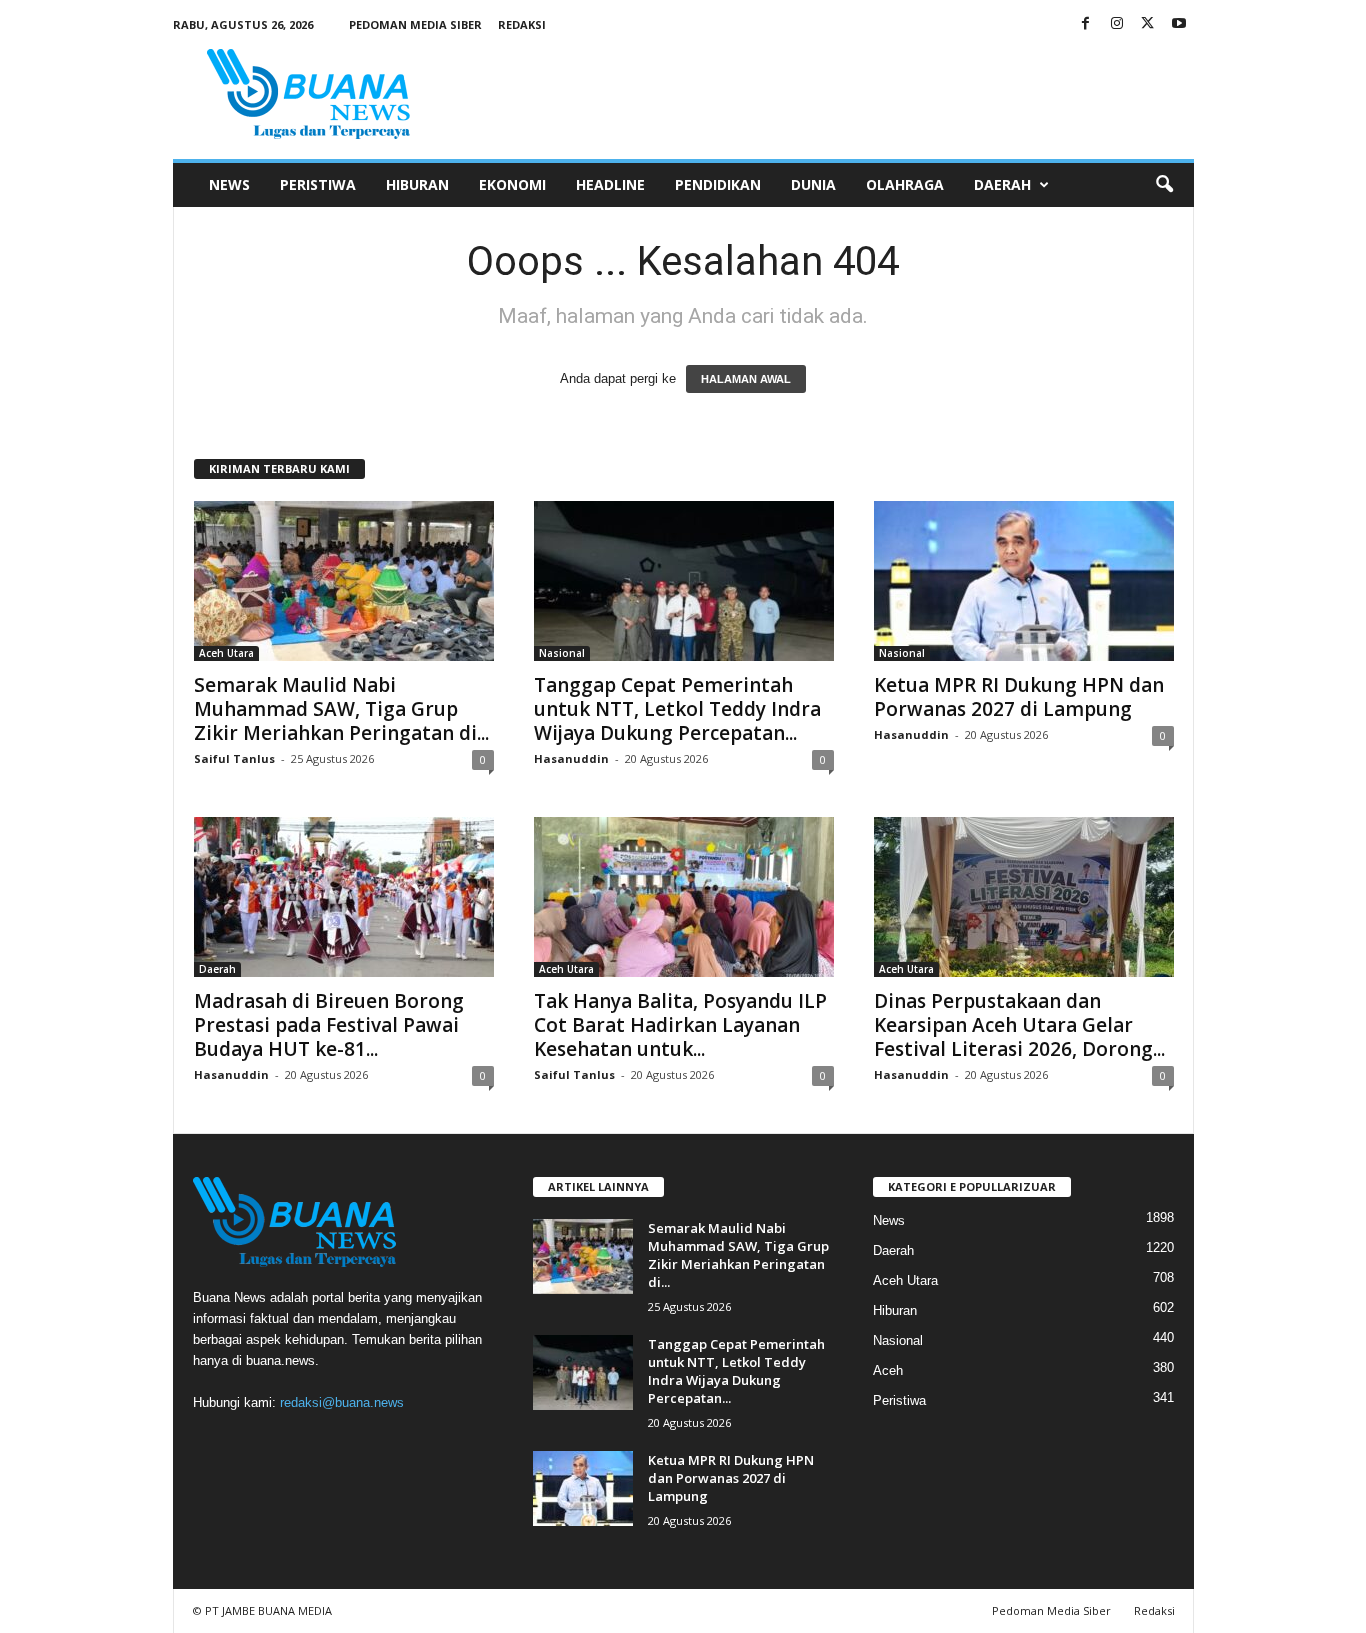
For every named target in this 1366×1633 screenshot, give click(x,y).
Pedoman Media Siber (415, 24)
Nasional (562, 653)
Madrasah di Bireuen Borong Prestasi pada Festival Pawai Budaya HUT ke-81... (329, 1025)
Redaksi (522, 24)
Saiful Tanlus (234, 758)
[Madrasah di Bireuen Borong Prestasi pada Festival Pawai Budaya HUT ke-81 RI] (344, 897)
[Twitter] (1148, 24)
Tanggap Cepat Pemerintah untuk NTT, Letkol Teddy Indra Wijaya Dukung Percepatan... (677, 709)
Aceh (888, 1370)
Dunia (813, 184)
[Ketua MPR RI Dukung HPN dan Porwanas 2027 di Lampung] (1024, 581)
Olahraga (905, 184)
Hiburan (417, 184)
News (229, 184)
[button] (1164, 185)
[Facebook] (1086, 24)
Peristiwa (318, 184)
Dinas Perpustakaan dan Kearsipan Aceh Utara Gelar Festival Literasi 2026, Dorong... (1019, 1025)
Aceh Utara (226, 653)
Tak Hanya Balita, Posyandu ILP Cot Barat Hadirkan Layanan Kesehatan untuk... (680, 1025)
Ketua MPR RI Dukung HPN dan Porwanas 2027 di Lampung (1019, 697)
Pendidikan (718, 184)
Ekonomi (512, 184)
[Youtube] (1179, 24)
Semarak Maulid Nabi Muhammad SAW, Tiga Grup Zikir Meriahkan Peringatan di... (341, 709)
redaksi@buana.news (342, 1402)
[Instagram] (1117, 24)
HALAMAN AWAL (746, 379)
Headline (610, 184)
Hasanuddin (571, 758)
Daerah (1002, 184)
